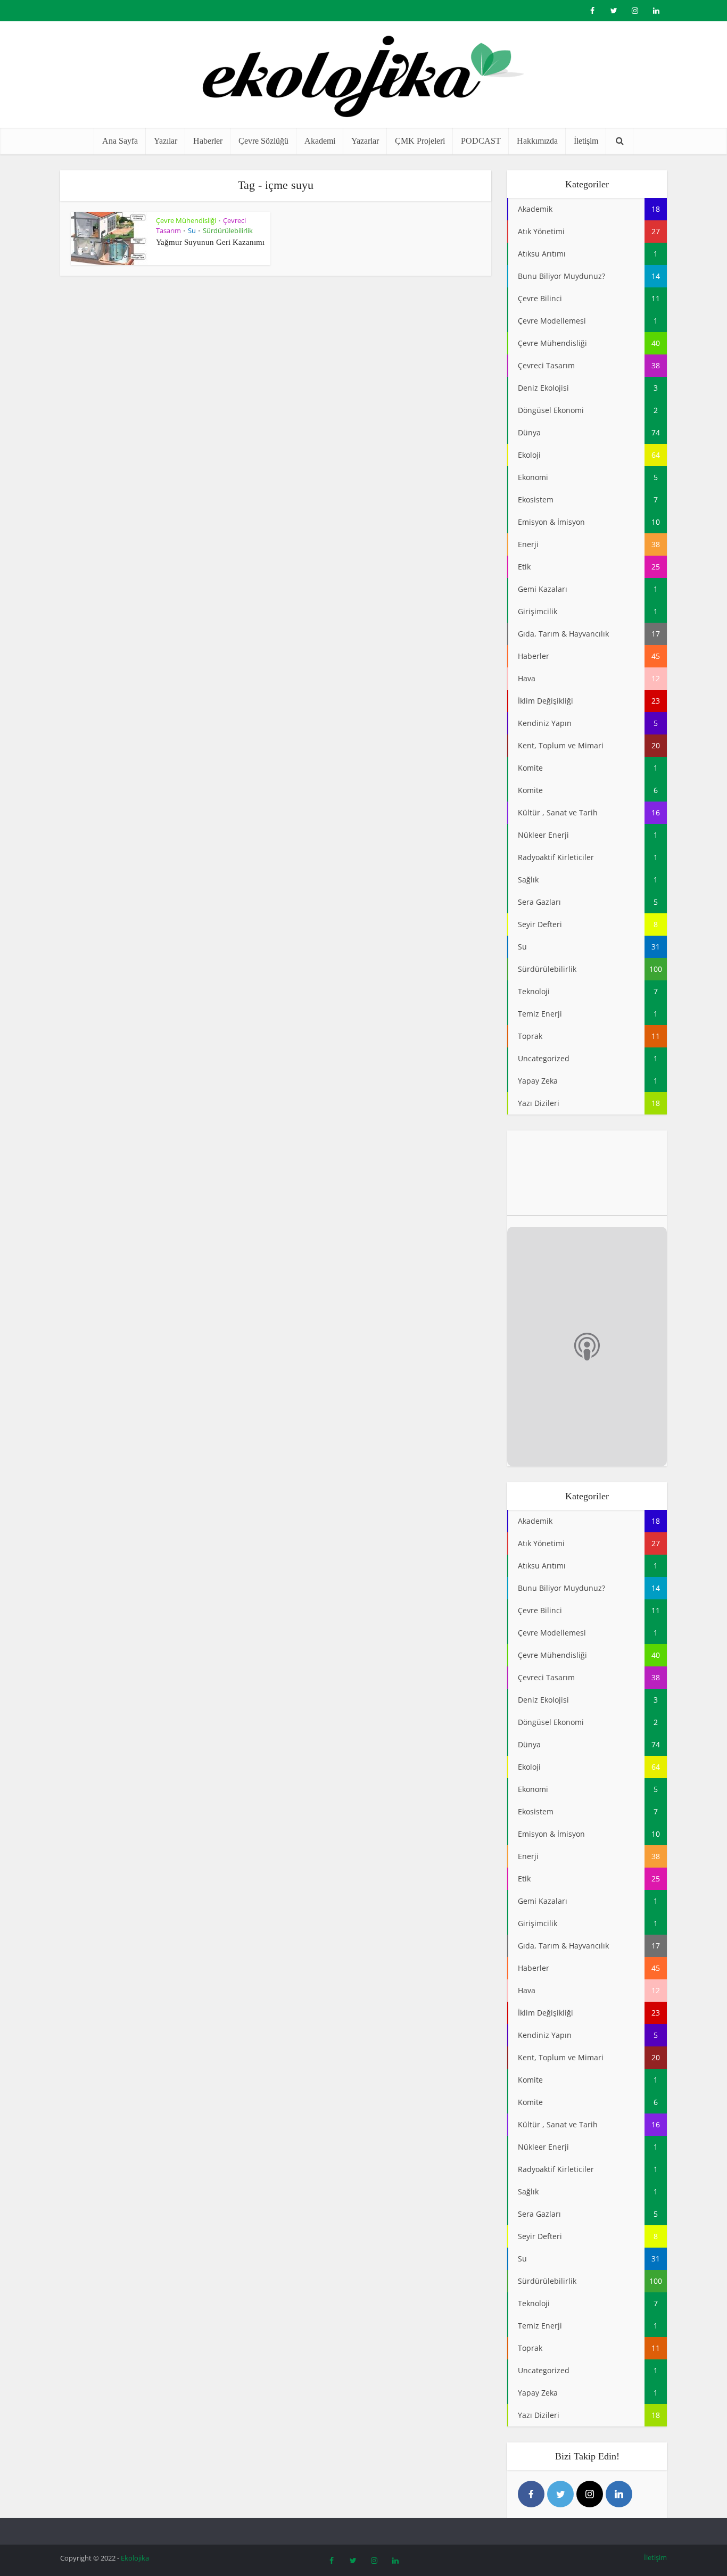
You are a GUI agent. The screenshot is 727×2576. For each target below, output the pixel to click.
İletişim (586, 141)
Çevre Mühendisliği (186, 220)
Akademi (320, 141)
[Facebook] (531, 2494)
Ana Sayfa (120, 141)
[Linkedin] (619, 2494)
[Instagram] (590, 2494)
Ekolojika (135, 2558)
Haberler (208, 141)
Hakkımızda (537, 141)
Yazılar (166, 141)
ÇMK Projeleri (420, 141)
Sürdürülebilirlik (228, 230)
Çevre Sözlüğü (263, 141)
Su (192, 230)
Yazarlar (365, 141)
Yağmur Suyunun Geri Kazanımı (210, 242)
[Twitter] (560, 2494)
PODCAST (481, 141)
